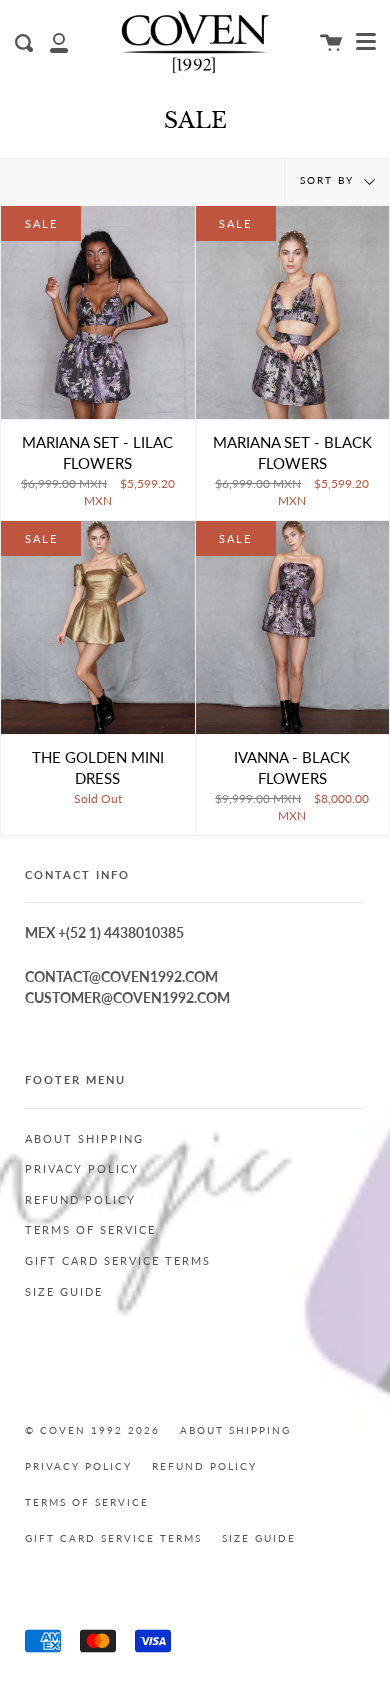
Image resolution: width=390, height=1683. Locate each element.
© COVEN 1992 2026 (92, 1430)
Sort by (329, 180)
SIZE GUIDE (64, 1292)
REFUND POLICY (80, 1200)
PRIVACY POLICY (82, 1169)
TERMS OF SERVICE (90, 1230)
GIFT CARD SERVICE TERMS (118, 1261)
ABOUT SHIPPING (84, 1139)
